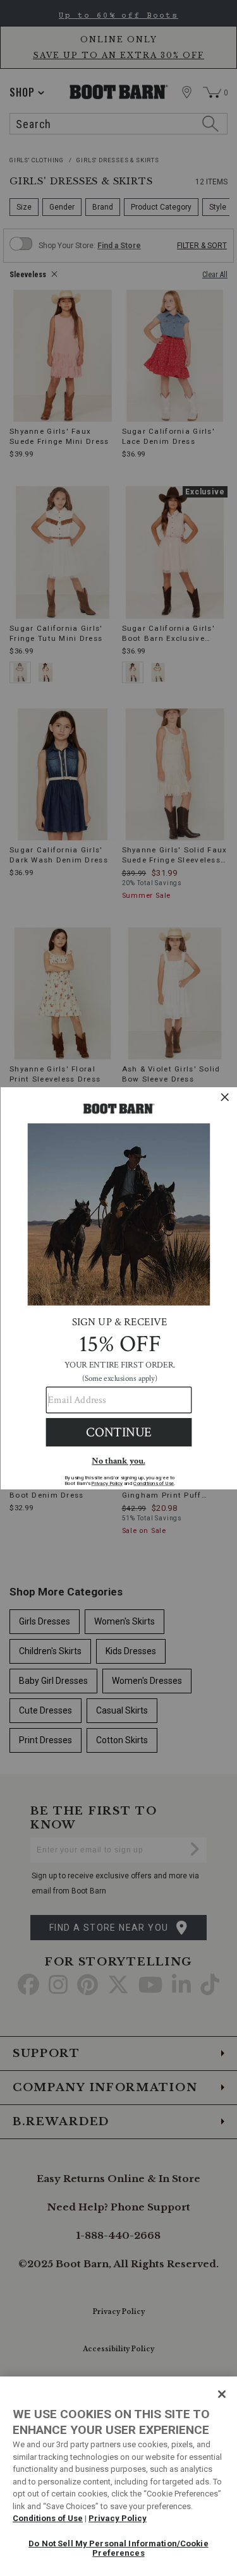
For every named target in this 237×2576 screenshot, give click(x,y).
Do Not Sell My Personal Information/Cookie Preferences (118, 2549)
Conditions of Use (48, 2518)
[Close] (222, 2394)
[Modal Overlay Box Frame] (118, 1288)
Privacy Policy (118, 2518)
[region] (118, 2476)
